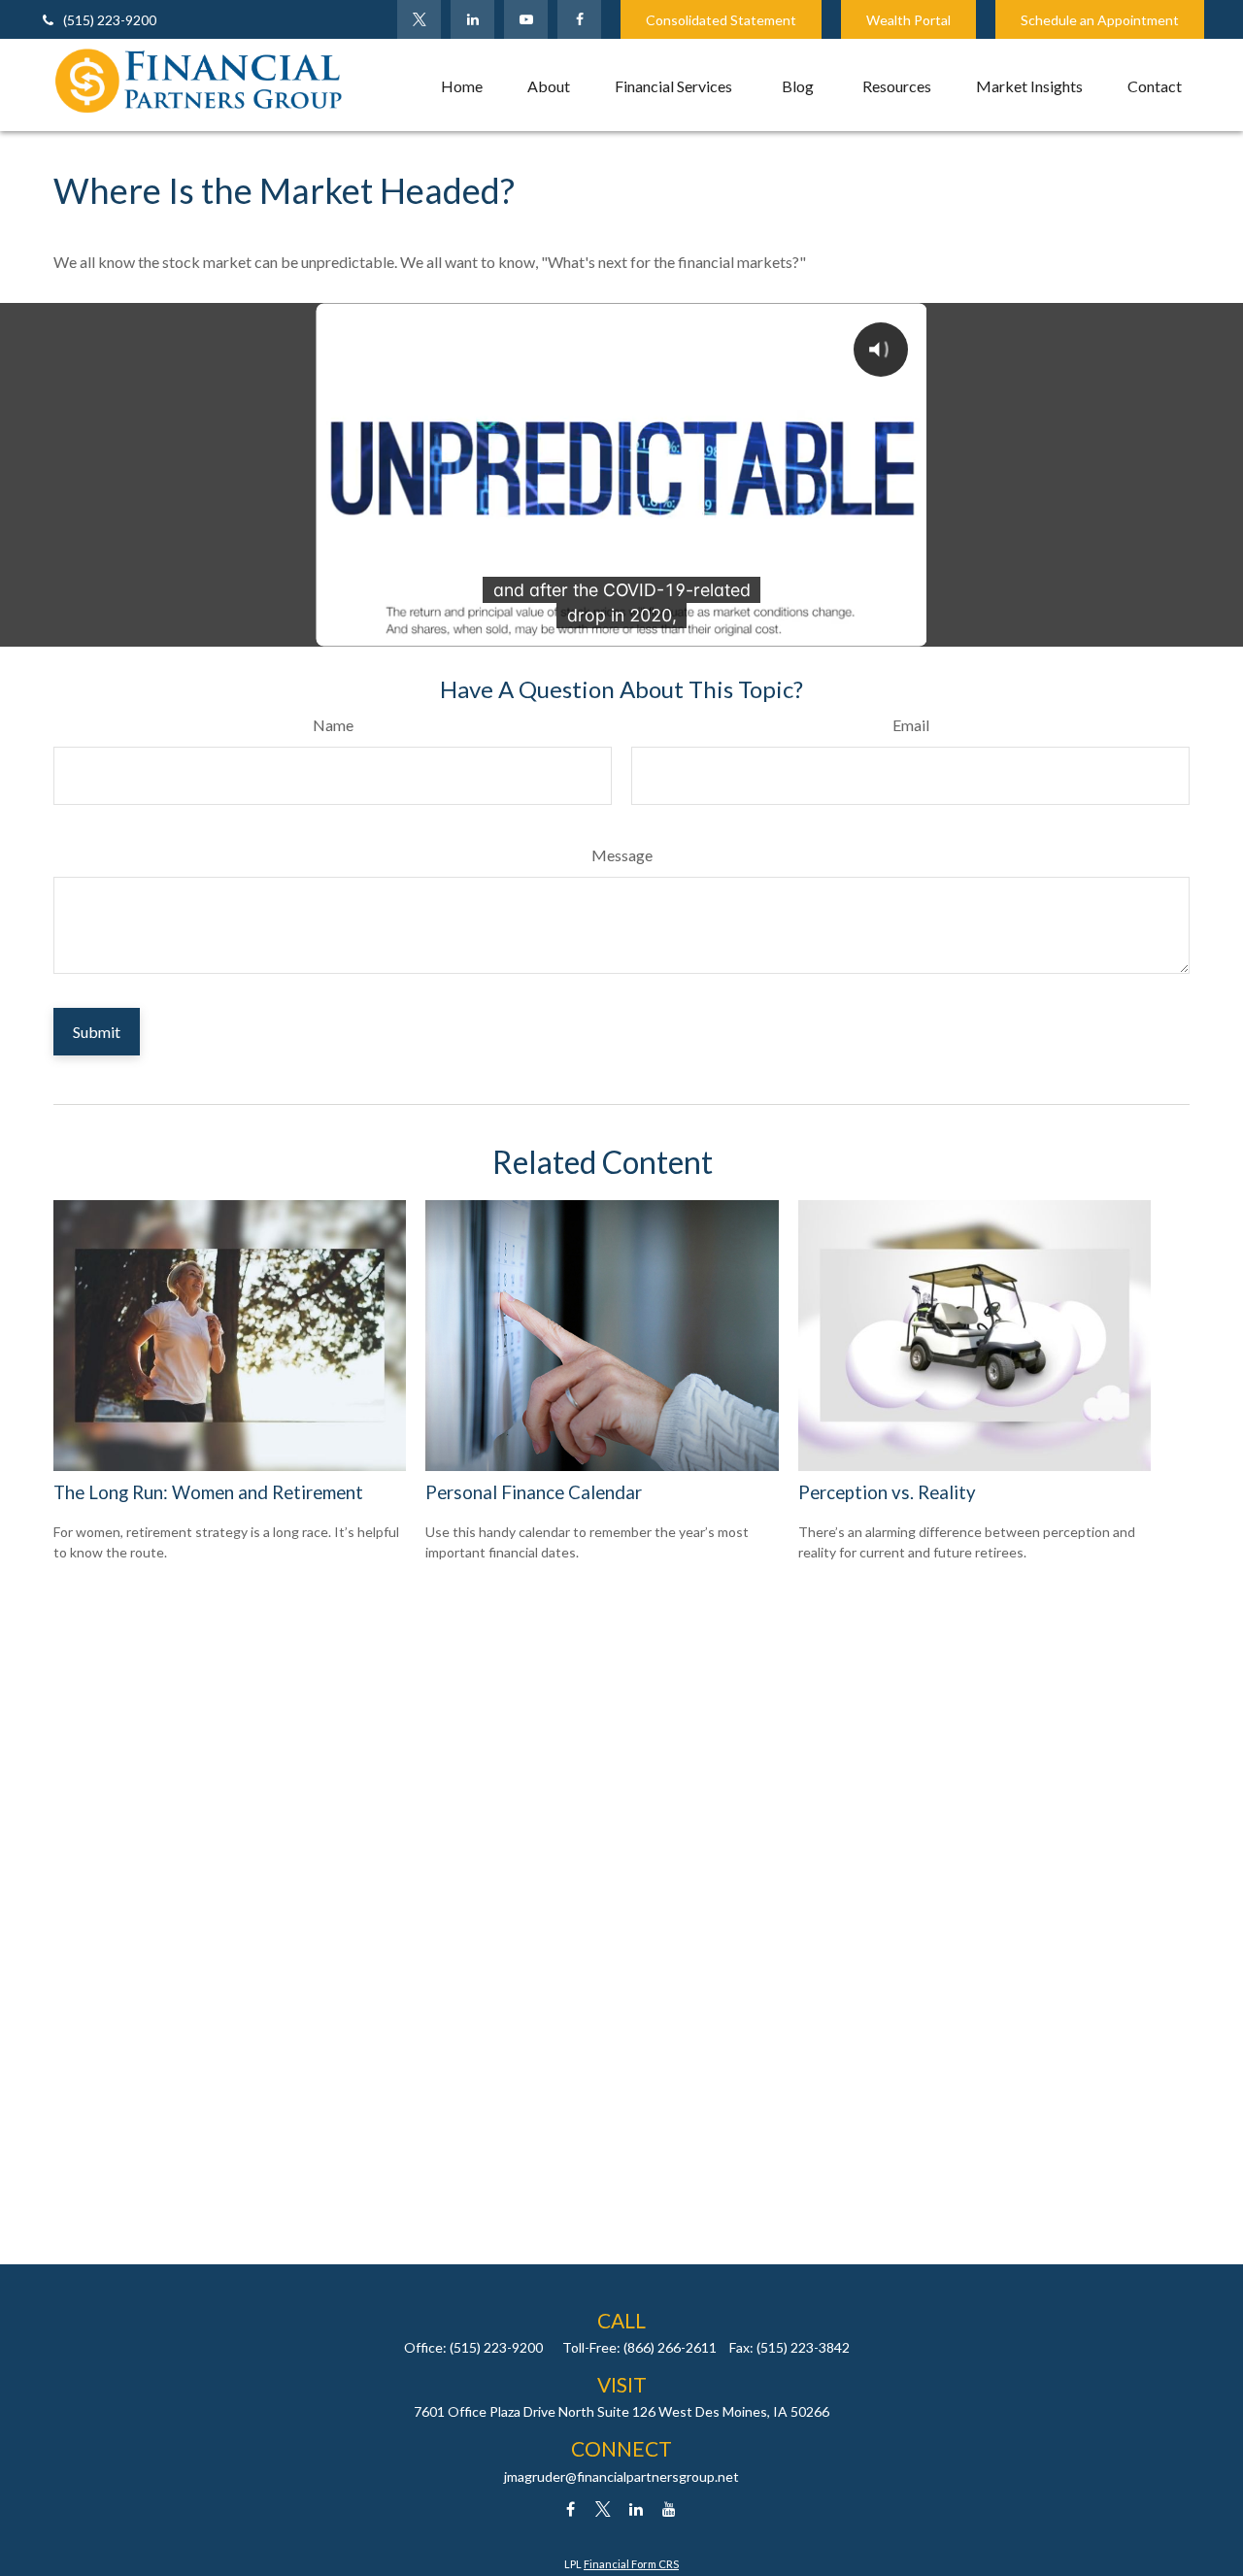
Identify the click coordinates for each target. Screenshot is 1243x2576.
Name (333, 725)
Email (911, 725)
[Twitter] (419, 19)
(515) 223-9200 (110, 20)
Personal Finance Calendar (534, 1492)
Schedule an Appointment (1100, 20)
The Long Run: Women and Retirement (208, 1492)
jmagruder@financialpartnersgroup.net (621, 2476)
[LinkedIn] (472, 19)
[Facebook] (579, 19)
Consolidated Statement (721, 20)
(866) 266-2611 (670, 2347)
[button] (462, 85)
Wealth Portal (908, 20)
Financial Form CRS (631, 2564)
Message (622, 855)
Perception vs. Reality (887, 1492)
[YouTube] (526, 19)
